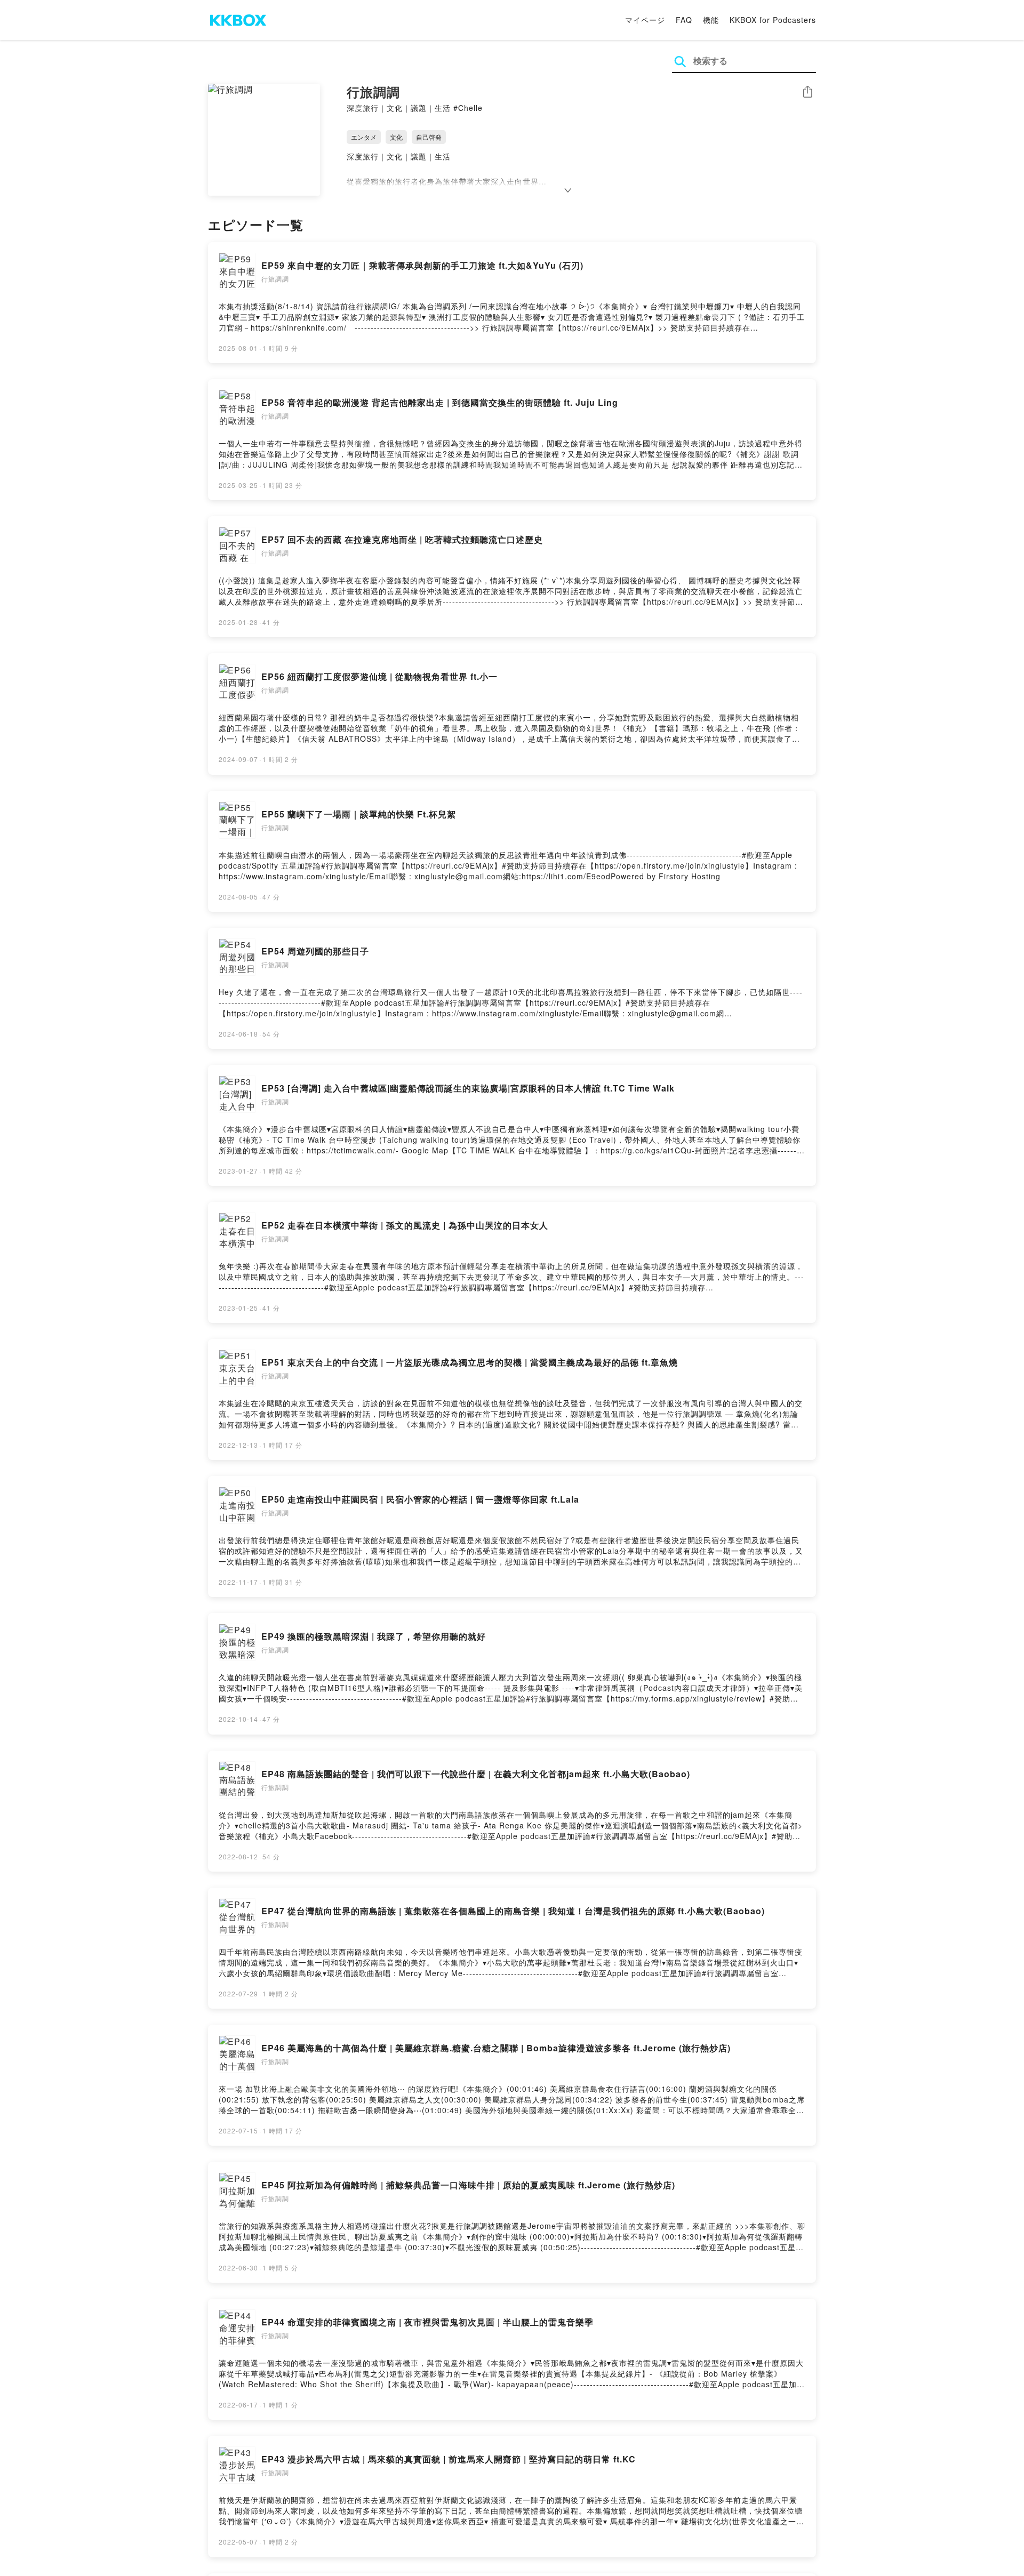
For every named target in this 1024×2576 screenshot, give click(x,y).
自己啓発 (429, 137)
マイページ (645, 20)
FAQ (684, 20)
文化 (396, 137)
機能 (711, 20)
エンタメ (364, 137)
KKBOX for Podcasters (773, 20)
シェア (807, 92)
